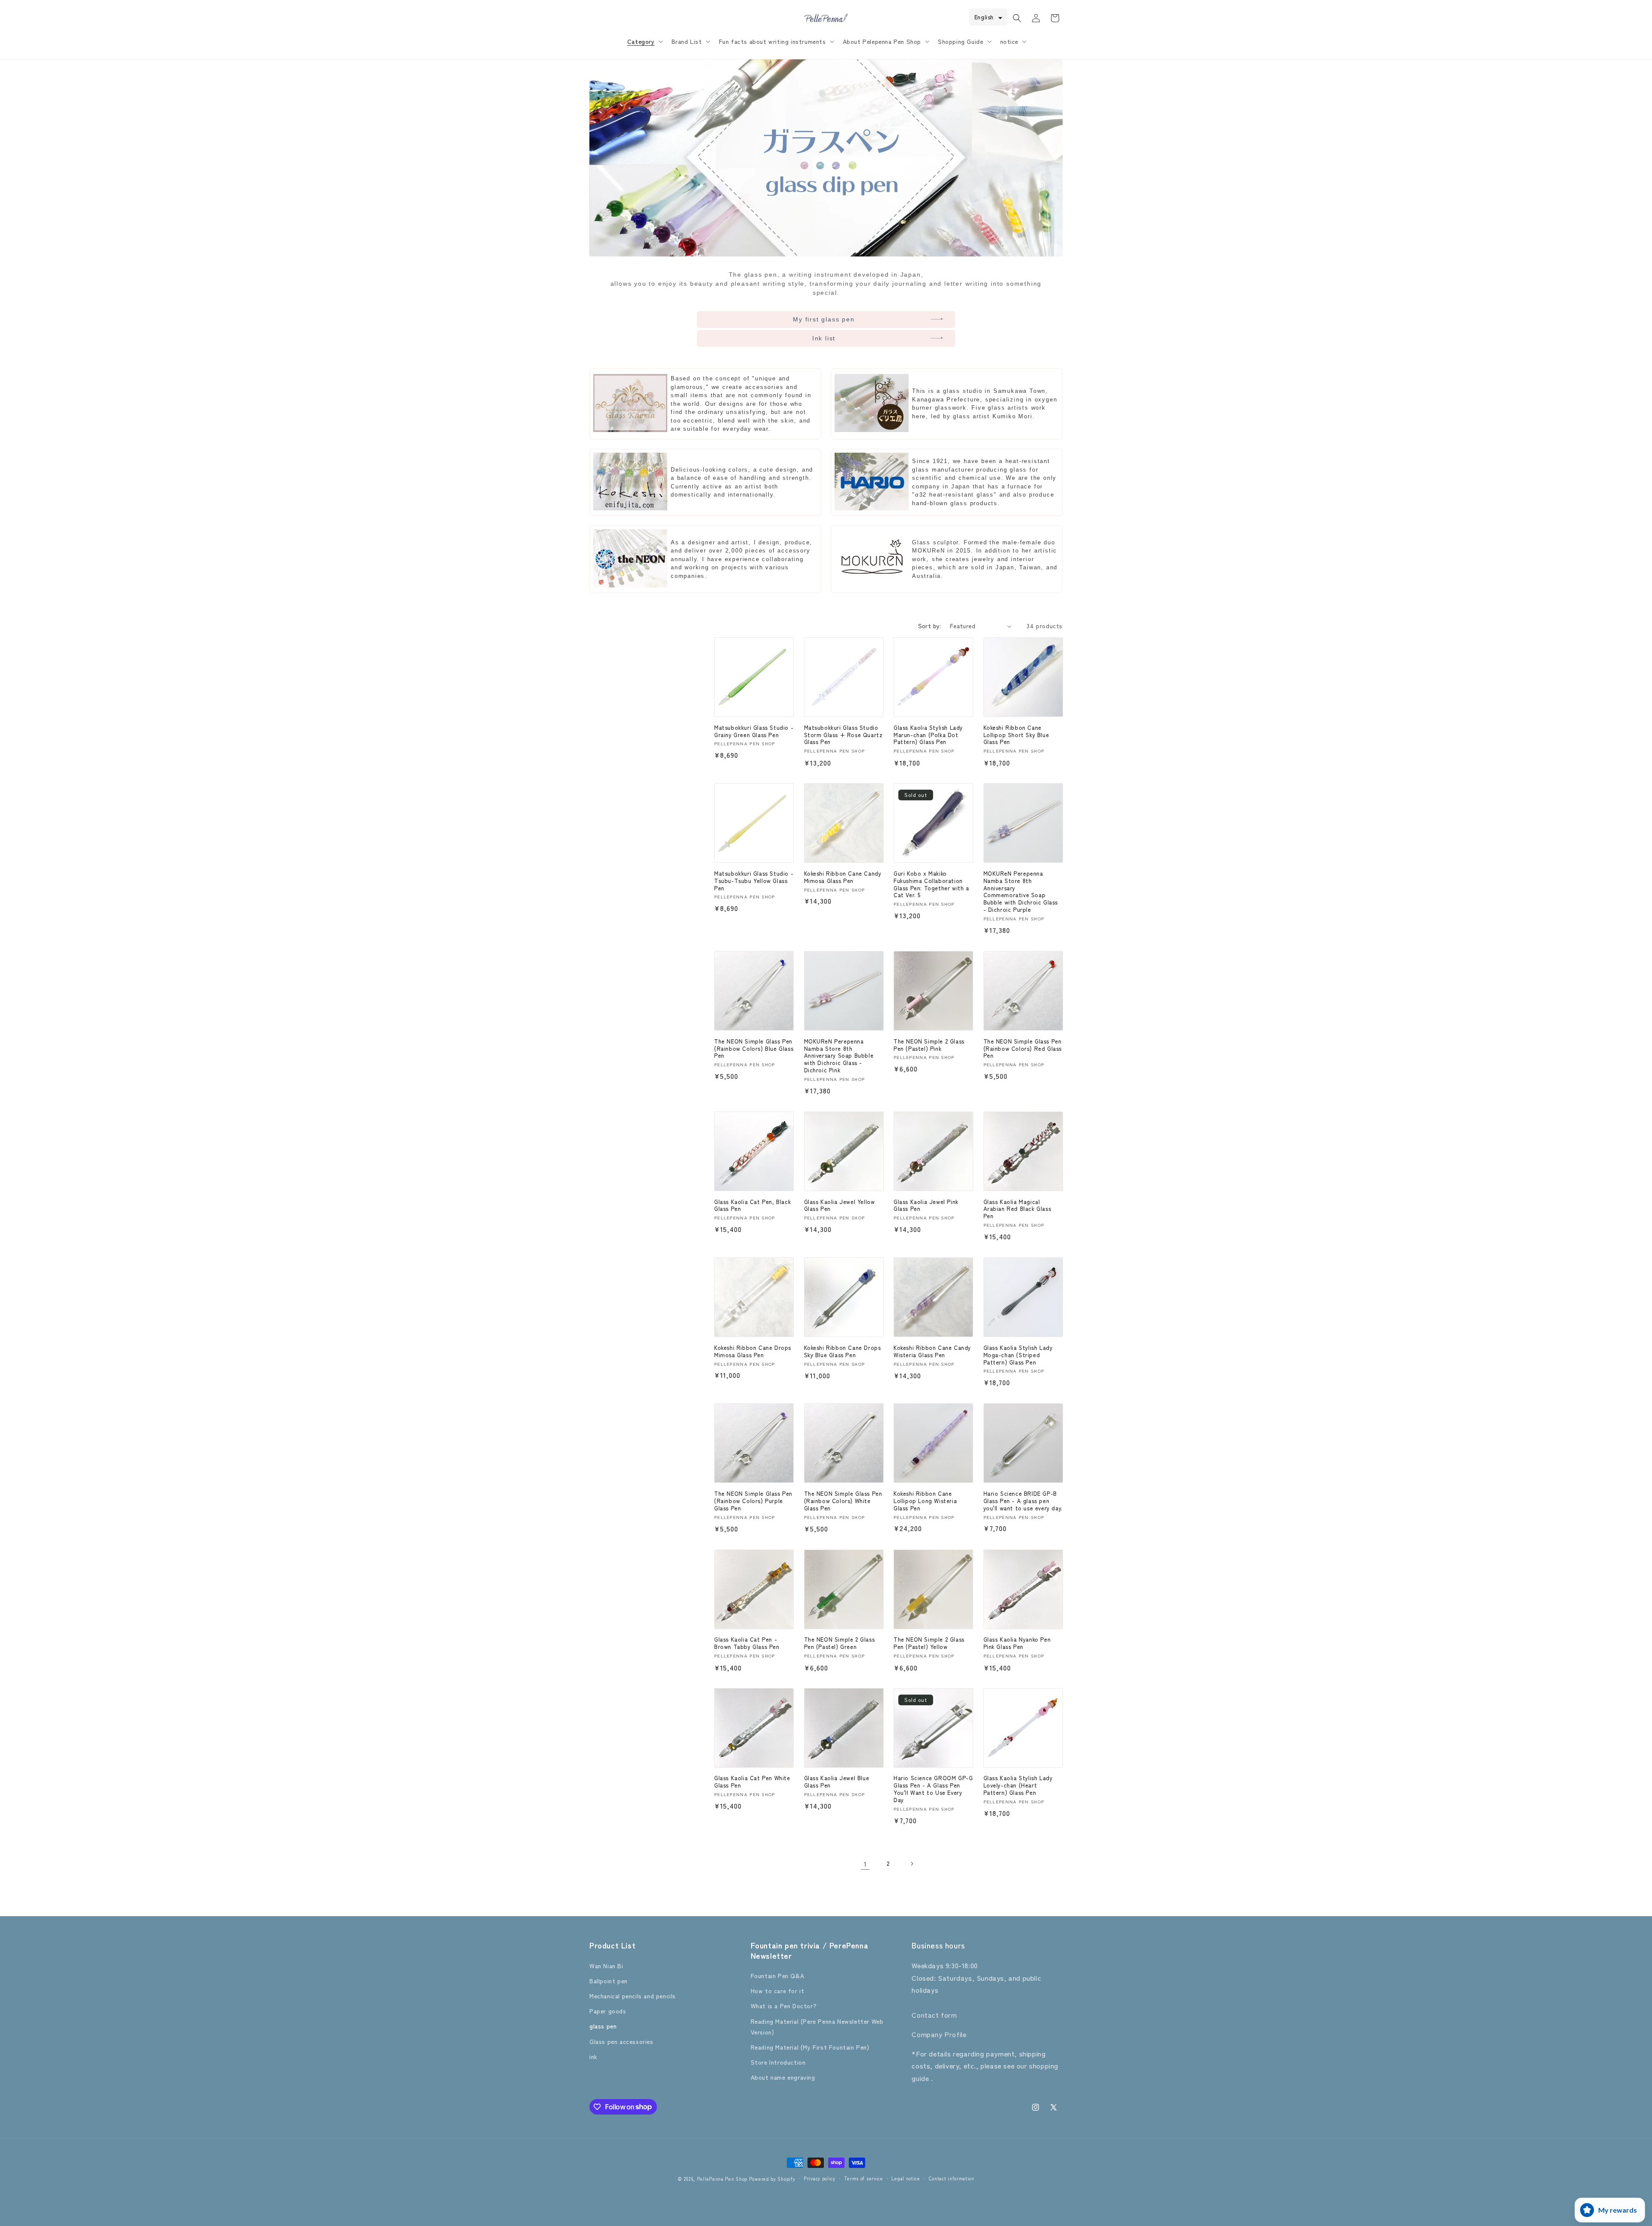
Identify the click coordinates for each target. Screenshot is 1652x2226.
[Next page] (912, 1864)
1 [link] (865, 1864)
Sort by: (930, 626)
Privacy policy (820, 2178)
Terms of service (864, 2178)
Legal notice (906, 2178)
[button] (644, 41)
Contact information (952, 2178)
